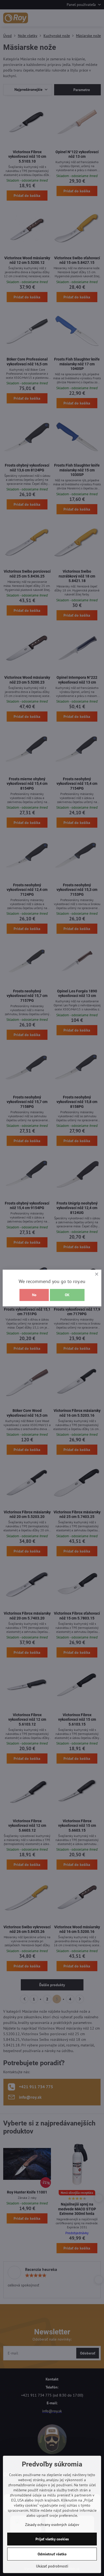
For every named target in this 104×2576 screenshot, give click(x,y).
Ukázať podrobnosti (52, 2566)
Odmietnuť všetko (52, 2554)
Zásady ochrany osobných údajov (52, 2525)
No (34, 1295)
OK (67, 1295)
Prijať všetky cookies (52, 2539)
